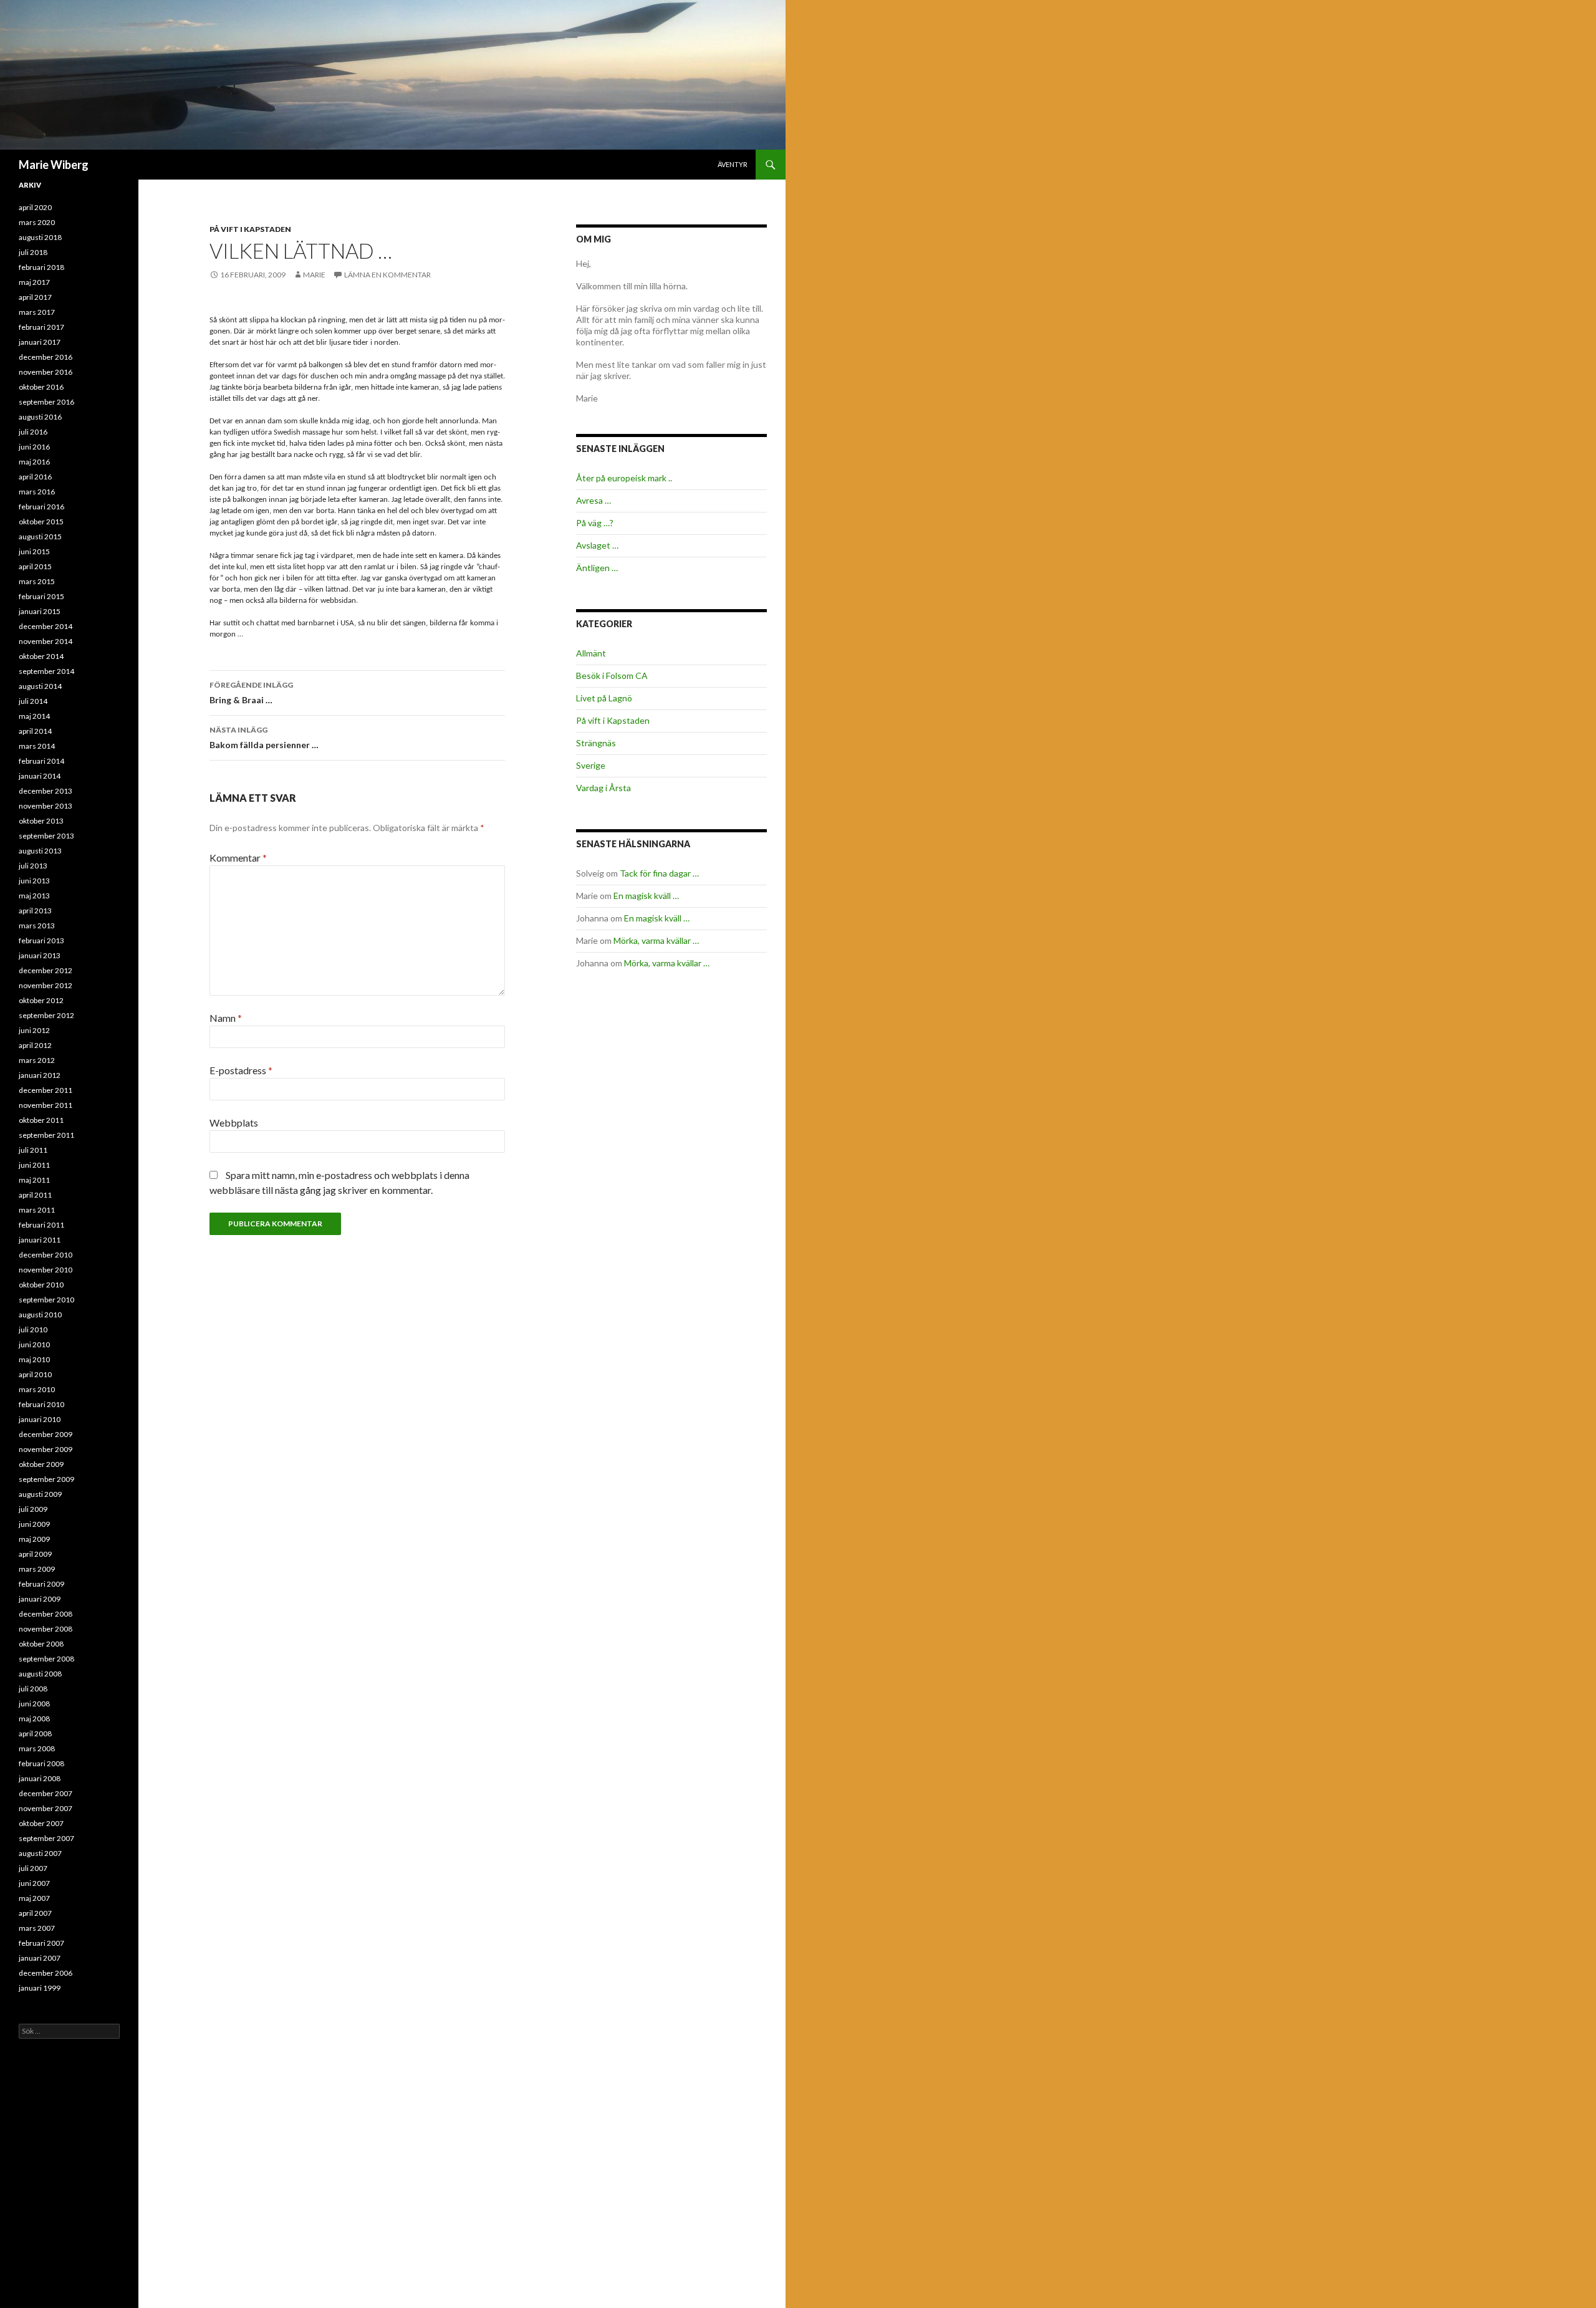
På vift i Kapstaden (250, 229)
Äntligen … (597, 568)
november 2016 (46, 372)
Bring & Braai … (251, 693)
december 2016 (46, 357)
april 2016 (35, 477)
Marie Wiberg (54, 165)
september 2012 (46, 1015)
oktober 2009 (41, 1464)
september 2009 (46, 1479)
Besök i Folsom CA (612, 676)
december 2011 (46, 1090)
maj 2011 (34, 1180)
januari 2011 (40, 1240)
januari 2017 (40, 342)
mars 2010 (37, 1389)
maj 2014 (34, 716)
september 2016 (46, 402)
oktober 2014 (41, 656)
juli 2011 (33, 1150)
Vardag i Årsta (603, 788)
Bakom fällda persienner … (264, 738)
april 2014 (35, 731)
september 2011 (46, 1135)
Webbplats (234, 1123)
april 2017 (35, 297)
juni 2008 (34, 1704)
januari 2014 (40, 776)
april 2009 (35, 1554)
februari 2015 (41, 596)
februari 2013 (41, 940)
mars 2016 (37, 492)
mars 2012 (37, 1060)
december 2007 (46, 1793)
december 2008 (46, 1614)
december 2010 (46, 1255)
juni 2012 (34, 1030)
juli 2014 (33, 701)
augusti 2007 (40, 1853)
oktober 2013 (41, 821)
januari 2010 (40, 1419)
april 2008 (35, 1733)
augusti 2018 (40, 237)
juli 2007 (33, 1868)
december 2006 (46, 1973)
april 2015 (35, 566)
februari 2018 (41, 267)
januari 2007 (40, 1958)
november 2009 (46, 1449)
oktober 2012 (41, 1000)
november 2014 (46, 641)
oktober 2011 (41, 1120)
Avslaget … (597, 545)
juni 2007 (34, 1883)
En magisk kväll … (646, 896)
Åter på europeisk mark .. (624, 478)
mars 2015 (37, 581)
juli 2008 (33, 1689)
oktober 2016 (41, 387)
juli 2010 (33, 1330)
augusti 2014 (40, 686)
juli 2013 (33, 866)
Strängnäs (596, 743)
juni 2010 (34, 1344)
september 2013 (46, 836)
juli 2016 (33, 432)
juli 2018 (33, 252)
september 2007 (46, 1838)
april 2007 (35, 1913)
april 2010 (35, 1374)
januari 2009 (40, 1599)
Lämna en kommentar (387, 275)
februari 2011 (41, 1225)
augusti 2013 (40, 851)
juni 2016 (34, 447)
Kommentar (238, 858)
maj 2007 (34, 1898)
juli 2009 (33, 1509)
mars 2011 (37, 1210)
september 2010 (46, 1300)
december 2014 (46, 626)
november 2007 (46, 1808)
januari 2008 (40, 1778)
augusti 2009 (40, 1494)
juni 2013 (34, 881)
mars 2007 (37, 1928)
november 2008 (46, 1629)
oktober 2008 (41, 1644)
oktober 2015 (41, 522)
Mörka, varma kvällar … (656, 940)
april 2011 (35, 1195)
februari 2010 (41, 1404)
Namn (226, 1018)
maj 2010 (34, 1359)
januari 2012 (40, 1075)
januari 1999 (40, 1988)
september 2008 (46, 1659)
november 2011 (46, 1105)
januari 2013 (40, 955)
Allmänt (591, 653)
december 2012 (46, 970)
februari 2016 (41, 507)
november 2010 (46, 1270)
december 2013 (46, 791)
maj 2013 (34, 896)
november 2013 (46, 806)
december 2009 (46, 1434)
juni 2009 (34, 1524)
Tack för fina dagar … (659, 873)
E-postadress (241, 1070)
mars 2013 (37, 926)
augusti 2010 (40, 1315)
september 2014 (46, 671)
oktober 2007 (41, 1823)
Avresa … (594, 500)
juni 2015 (34, 551)
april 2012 (35, 1045)
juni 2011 (34, 1165)
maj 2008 (34, 1719)
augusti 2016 (40, 417)
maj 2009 (34, 1539)
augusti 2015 (40, 536)
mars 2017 (37, 312)
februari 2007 (41, 1943)
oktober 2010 (41, 1285)
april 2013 (35, 911)
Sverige (591, 765)
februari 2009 (41, 1584)
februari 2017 (41, 327)
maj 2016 (34, 462)
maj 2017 (34, 282)
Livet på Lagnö (604, 698)
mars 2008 (37, 1748)
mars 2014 (37, 746)
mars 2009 (37, 1569)
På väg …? (595, 523)
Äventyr (733, 164)
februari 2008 (41, 1763)
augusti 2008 (40, 1674)
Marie (314, 275)
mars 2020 (37, 222)
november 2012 (46, 985)
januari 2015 (40, 611)
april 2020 (35, 207)
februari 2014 (41, 761)
